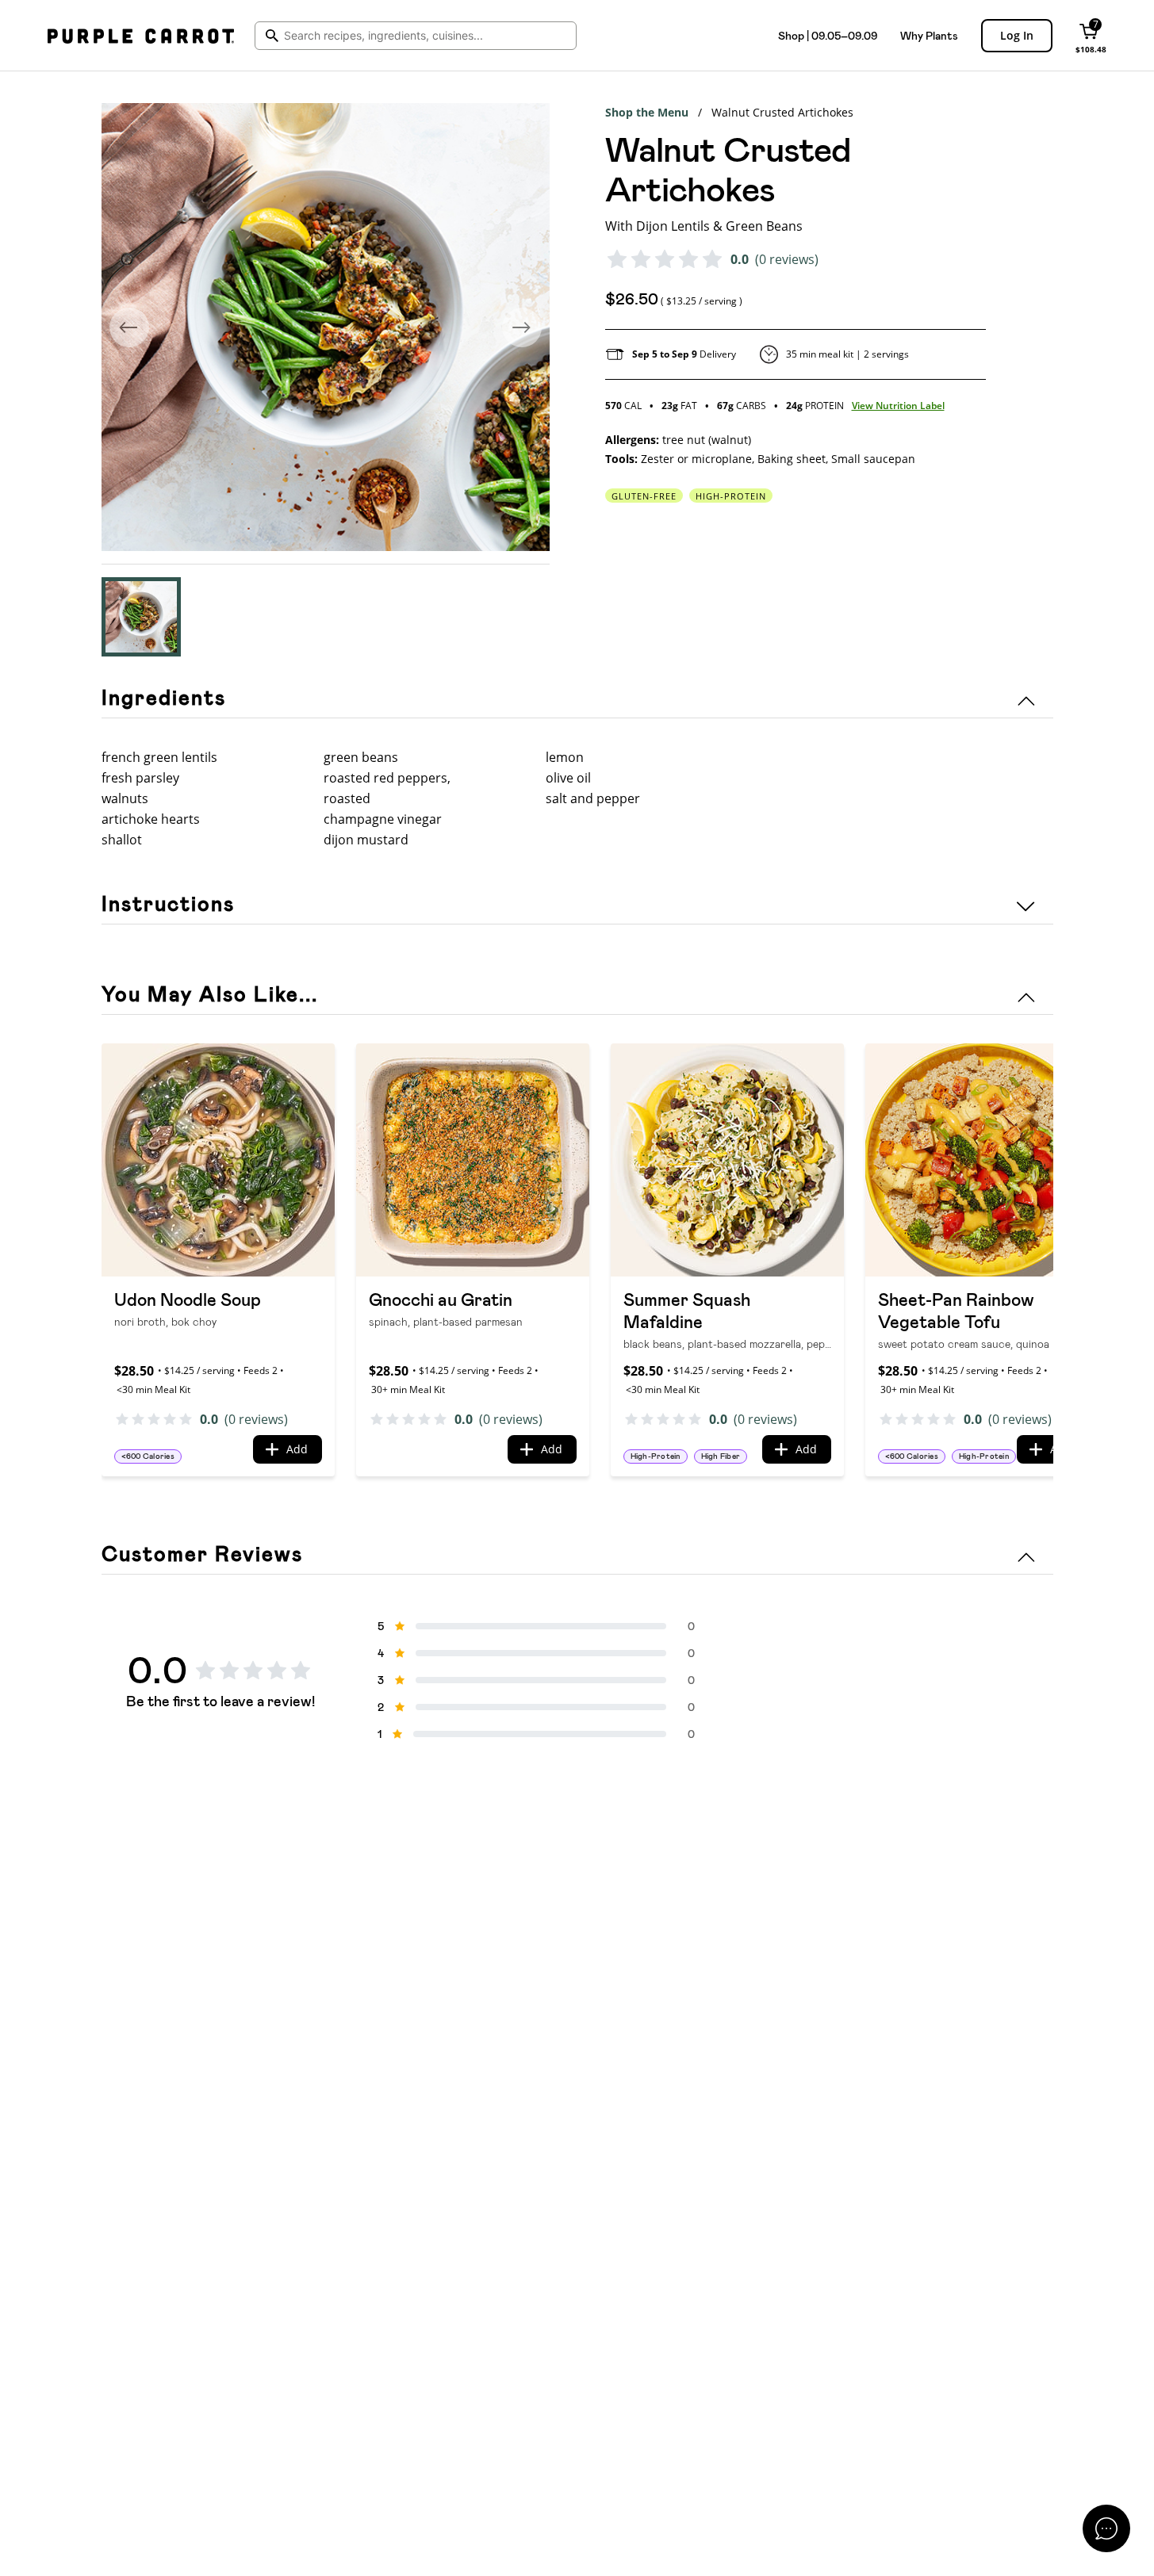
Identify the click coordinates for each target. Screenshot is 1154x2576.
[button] (141, 617)
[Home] (141, 36)
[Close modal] (1106, 2528)
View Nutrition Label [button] (898, 406)
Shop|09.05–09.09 (828, 36)
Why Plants (929, 36)
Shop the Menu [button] (647, 112)
